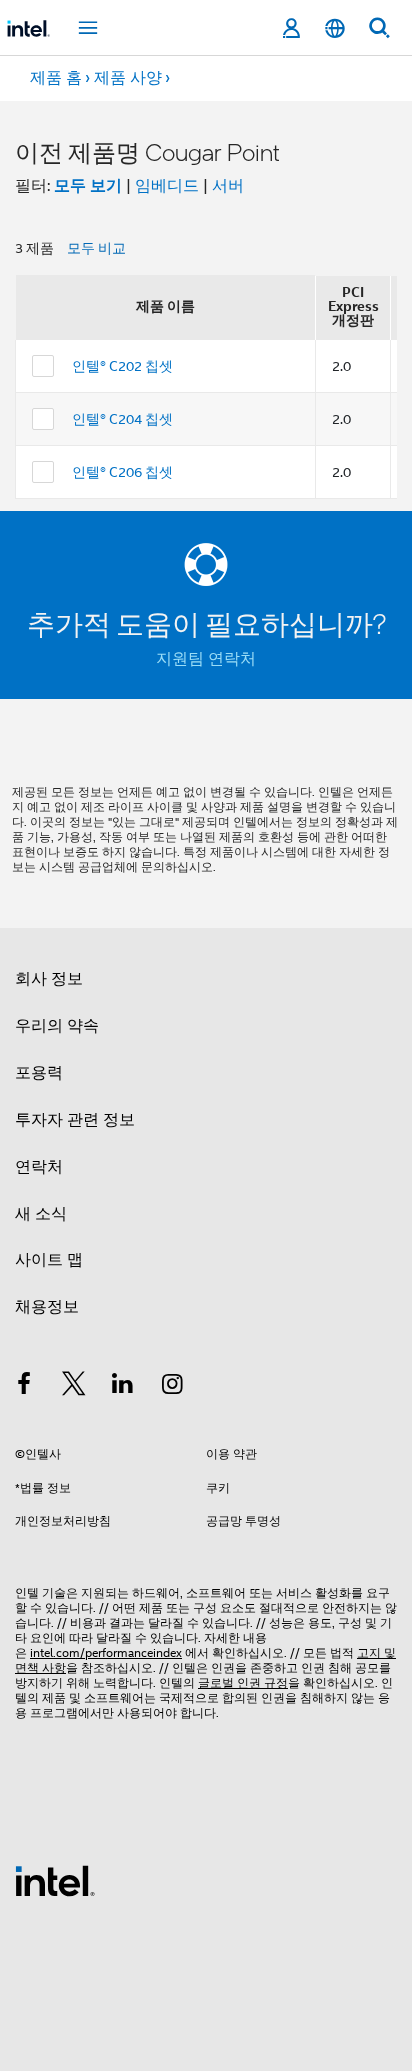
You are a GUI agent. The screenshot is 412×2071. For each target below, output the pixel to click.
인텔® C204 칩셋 (122, 419)
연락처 (39, 1167)
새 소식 (41, 1214)
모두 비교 (96, 248)
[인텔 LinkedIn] (123, 1387)
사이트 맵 (49, 1260)
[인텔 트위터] (74, 1387)
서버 (228, 186)
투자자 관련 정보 (75, 1120)
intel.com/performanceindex (106, 1652)
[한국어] (335, 28)
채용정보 (47, 1307)
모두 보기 (88, 185)
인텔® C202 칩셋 (122, 366)
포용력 (39, 1073)
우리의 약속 (57, 1026)
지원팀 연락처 (206, 659)
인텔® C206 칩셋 (122, 472)
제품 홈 (56, 78)
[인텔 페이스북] (24, 1387)
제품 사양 (128, 78)
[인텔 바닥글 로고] (55, 1880)
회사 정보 (49, 979)
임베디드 (167, 186)
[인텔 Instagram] (173, 1387)
